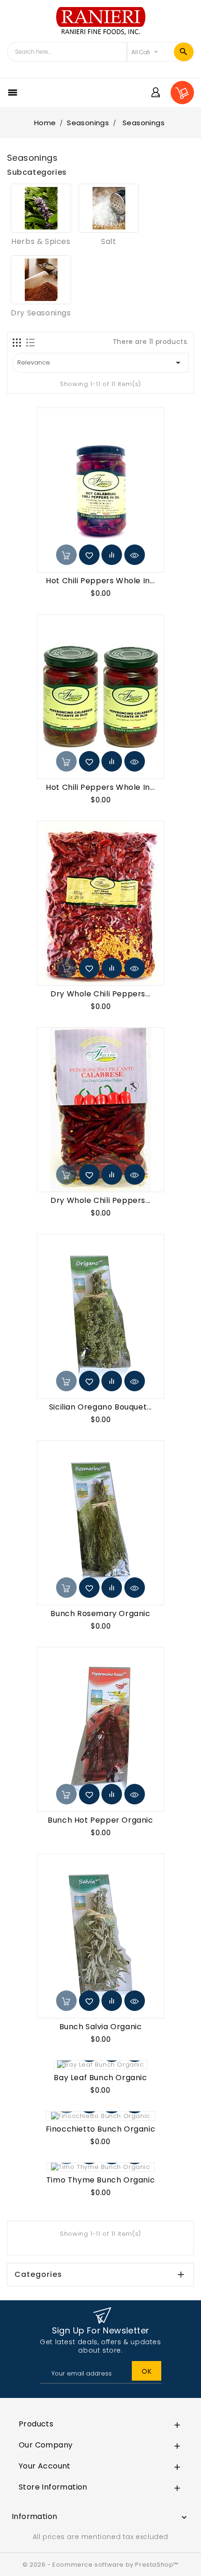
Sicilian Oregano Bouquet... (100, 1407)
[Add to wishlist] (89, 555)
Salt (108, 241)
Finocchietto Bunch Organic (101, 2129)
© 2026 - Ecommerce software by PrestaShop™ (100, 2565)
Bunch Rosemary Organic (100, 1614)
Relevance (100, 363)
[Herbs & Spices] (41, 208)
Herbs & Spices (41, 241)
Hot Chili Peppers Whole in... (100, 581)
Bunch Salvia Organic (101, 2027)
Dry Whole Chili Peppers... (100, 994)
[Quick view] (135, 555)
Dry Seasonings (41, 313)
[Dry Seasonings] (41, 280)
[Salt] (109, 208)
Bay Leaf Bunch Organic (100, 2078)
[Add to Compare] (112, 555)
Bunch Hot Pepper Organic (100, 1820)
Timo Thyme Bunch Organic (100, 2180)
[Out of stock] (66, 555)
